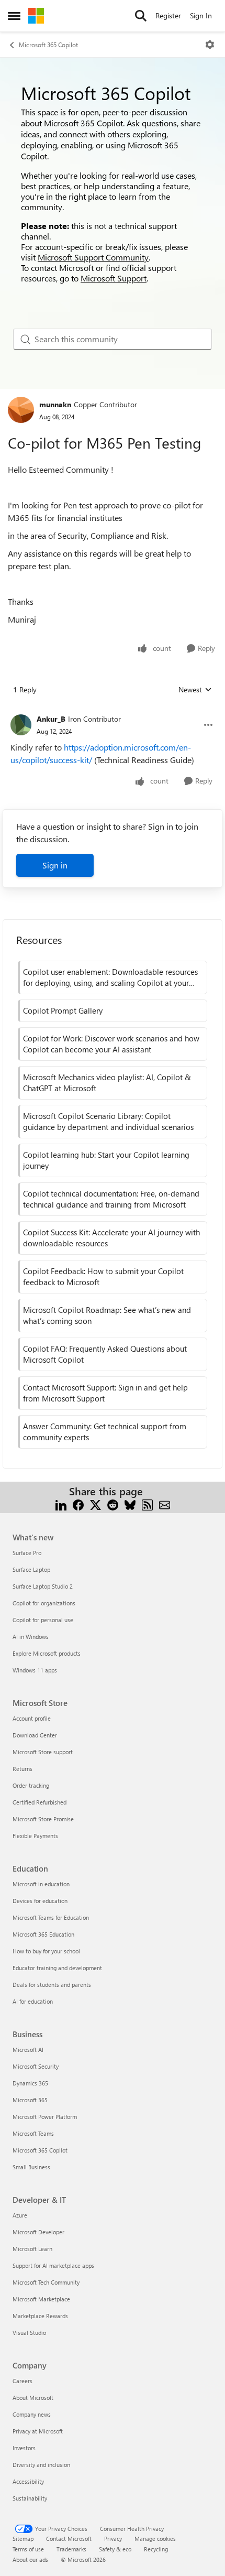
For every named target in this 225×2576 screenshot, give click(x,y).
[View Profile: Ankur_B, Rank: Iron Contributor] (21, 725)
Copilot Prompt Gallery (63, 1010)
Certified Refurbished (40, 1802)
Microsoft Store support (43, 1752)
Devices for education (40, 1901)
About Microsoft (33, 2398)
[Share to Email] (165, 1504)
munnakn (55, 404)
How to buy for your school (46, 1951)
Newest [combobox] (195, 690)
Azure (20, 2215)
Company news (32, 2414)
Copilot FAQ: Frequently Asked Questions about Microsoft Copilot (105, 1354)
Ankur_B (51, 719)
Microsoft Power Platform (45, 2117)
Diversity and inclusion (41, 2465)
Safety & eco (115, 2549)
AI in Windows (31, 1637)
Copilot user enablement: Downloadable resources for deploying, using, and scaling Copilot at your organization (110, 977)
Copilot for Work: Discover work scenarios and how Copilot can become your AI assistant (111, 1044)
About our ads (30, 2559)
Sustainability (30, 2498)
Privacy (113, 2539)
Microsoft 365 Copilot (48, 45)
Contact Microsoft (69, 2539)
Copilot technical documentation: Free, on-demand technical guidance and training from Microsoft (111, 1199)
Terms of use (28, 2549)
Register (168, 15)
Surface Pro (27, 1553)
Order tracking (31, 1785)
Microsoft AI (28, 2050)
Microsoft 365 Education (43, 1934)
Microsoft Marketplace (41, 2299)
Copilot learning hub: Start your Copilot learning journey (106, 1160)
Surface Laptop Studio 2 (43, 1586)
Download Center (35, 1735)
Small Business (31, 2167)
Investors (24, 2448)
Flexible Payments (35, 1836)
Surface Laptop (31, 1569)
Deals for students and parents (52, 1985)
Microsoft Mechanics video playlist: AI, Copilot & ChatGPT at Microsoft (107, 1083)
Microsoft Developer (38, 2232)
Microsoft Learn (32, 2249)
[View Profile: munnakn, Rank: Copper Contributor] (21, 410)
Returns (22, 1769)
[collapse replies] (113, 711)
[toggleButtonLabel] (210, 45)
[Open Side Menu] (14, 16)
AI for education (33, 2001)
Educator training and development (57, 1968)
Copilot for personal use (43, 1620)
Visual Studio (29, 2333)
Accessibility (28, 2481)
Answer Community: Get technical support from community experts (105, 1432)
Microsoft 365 (30, 2100)
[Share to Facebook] (78, 1504)
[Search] (141, 16)
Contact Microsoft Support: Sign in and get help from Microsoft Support (105, 1393)
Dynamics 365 (30, 2083)
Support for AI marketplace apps (53, 2265)
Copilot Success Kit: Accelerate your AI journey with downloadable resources (111, 1238)
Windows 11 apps (35, 1670)
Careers (22, 2381)
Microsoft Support (114, 278)
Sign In (201, 15)
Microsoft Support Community (93, 257)
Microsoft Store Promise (43, 1819)
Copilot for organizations (44, 1603)
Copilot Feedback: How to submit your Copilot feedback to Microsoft (103, 1276)
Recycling (156, 2549)
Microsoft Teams (33, 2133)
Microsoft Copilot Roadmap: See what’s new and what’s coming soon (107, 1315)
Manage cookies (155, 2539)
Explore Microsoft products (47, 1653)
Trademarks (71, 2549)
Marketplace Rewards (40, 2316)
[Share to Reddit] (113, 1504)
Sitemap (23, 2539)
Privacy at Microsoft (38, 2431)
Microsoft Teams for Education (51, 1917)
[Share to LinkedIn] (61, 1504)
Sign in (55, 865)
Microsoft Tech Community (46, 2282)
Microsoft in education (41, 1884)
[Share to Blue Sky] (130, 1504)
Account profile (32, 1718)
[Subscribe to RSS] (147, 1504)
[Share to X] (95, 1504)
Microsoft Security (36, 2066)
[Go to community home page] (36, 16)
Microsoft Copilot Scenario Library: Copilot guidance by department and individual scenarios (108, 1121)
